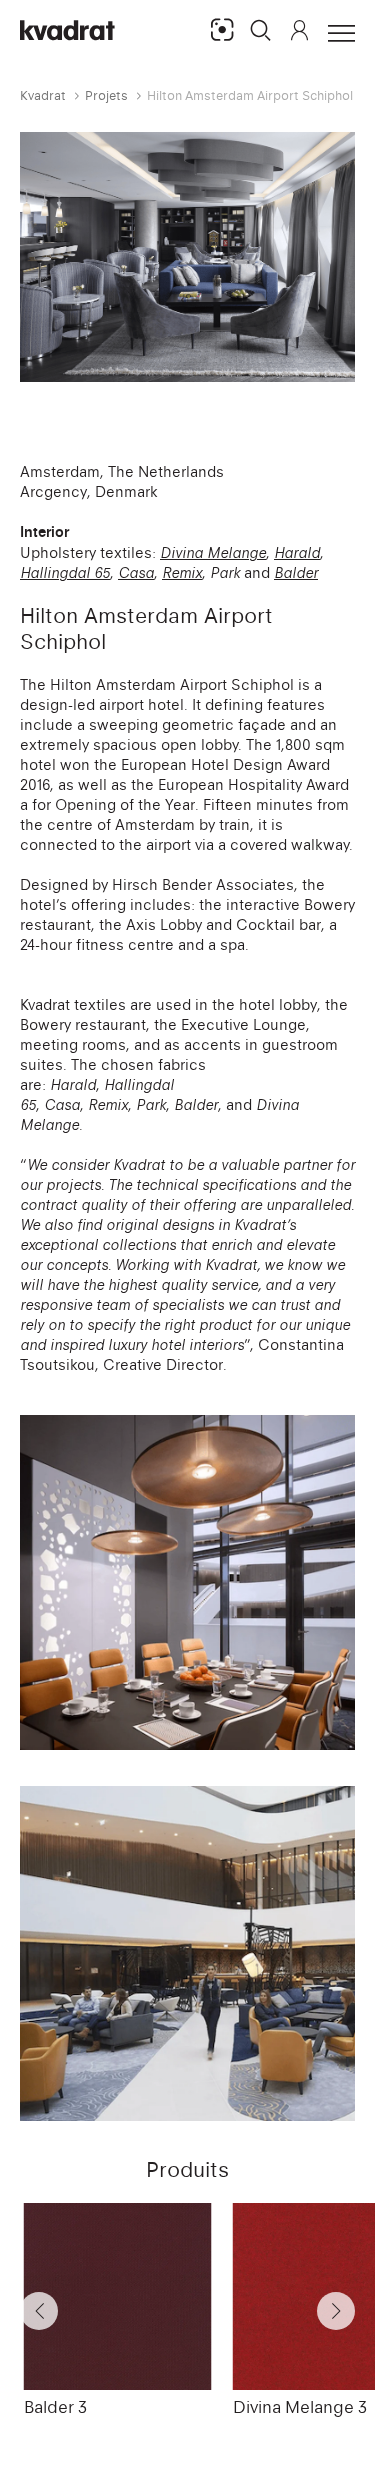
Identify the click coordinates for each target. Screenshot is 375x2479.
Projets (106, 95)
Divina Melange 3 (300, 2407)
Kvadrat (43, 95)
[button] (261, 30)
